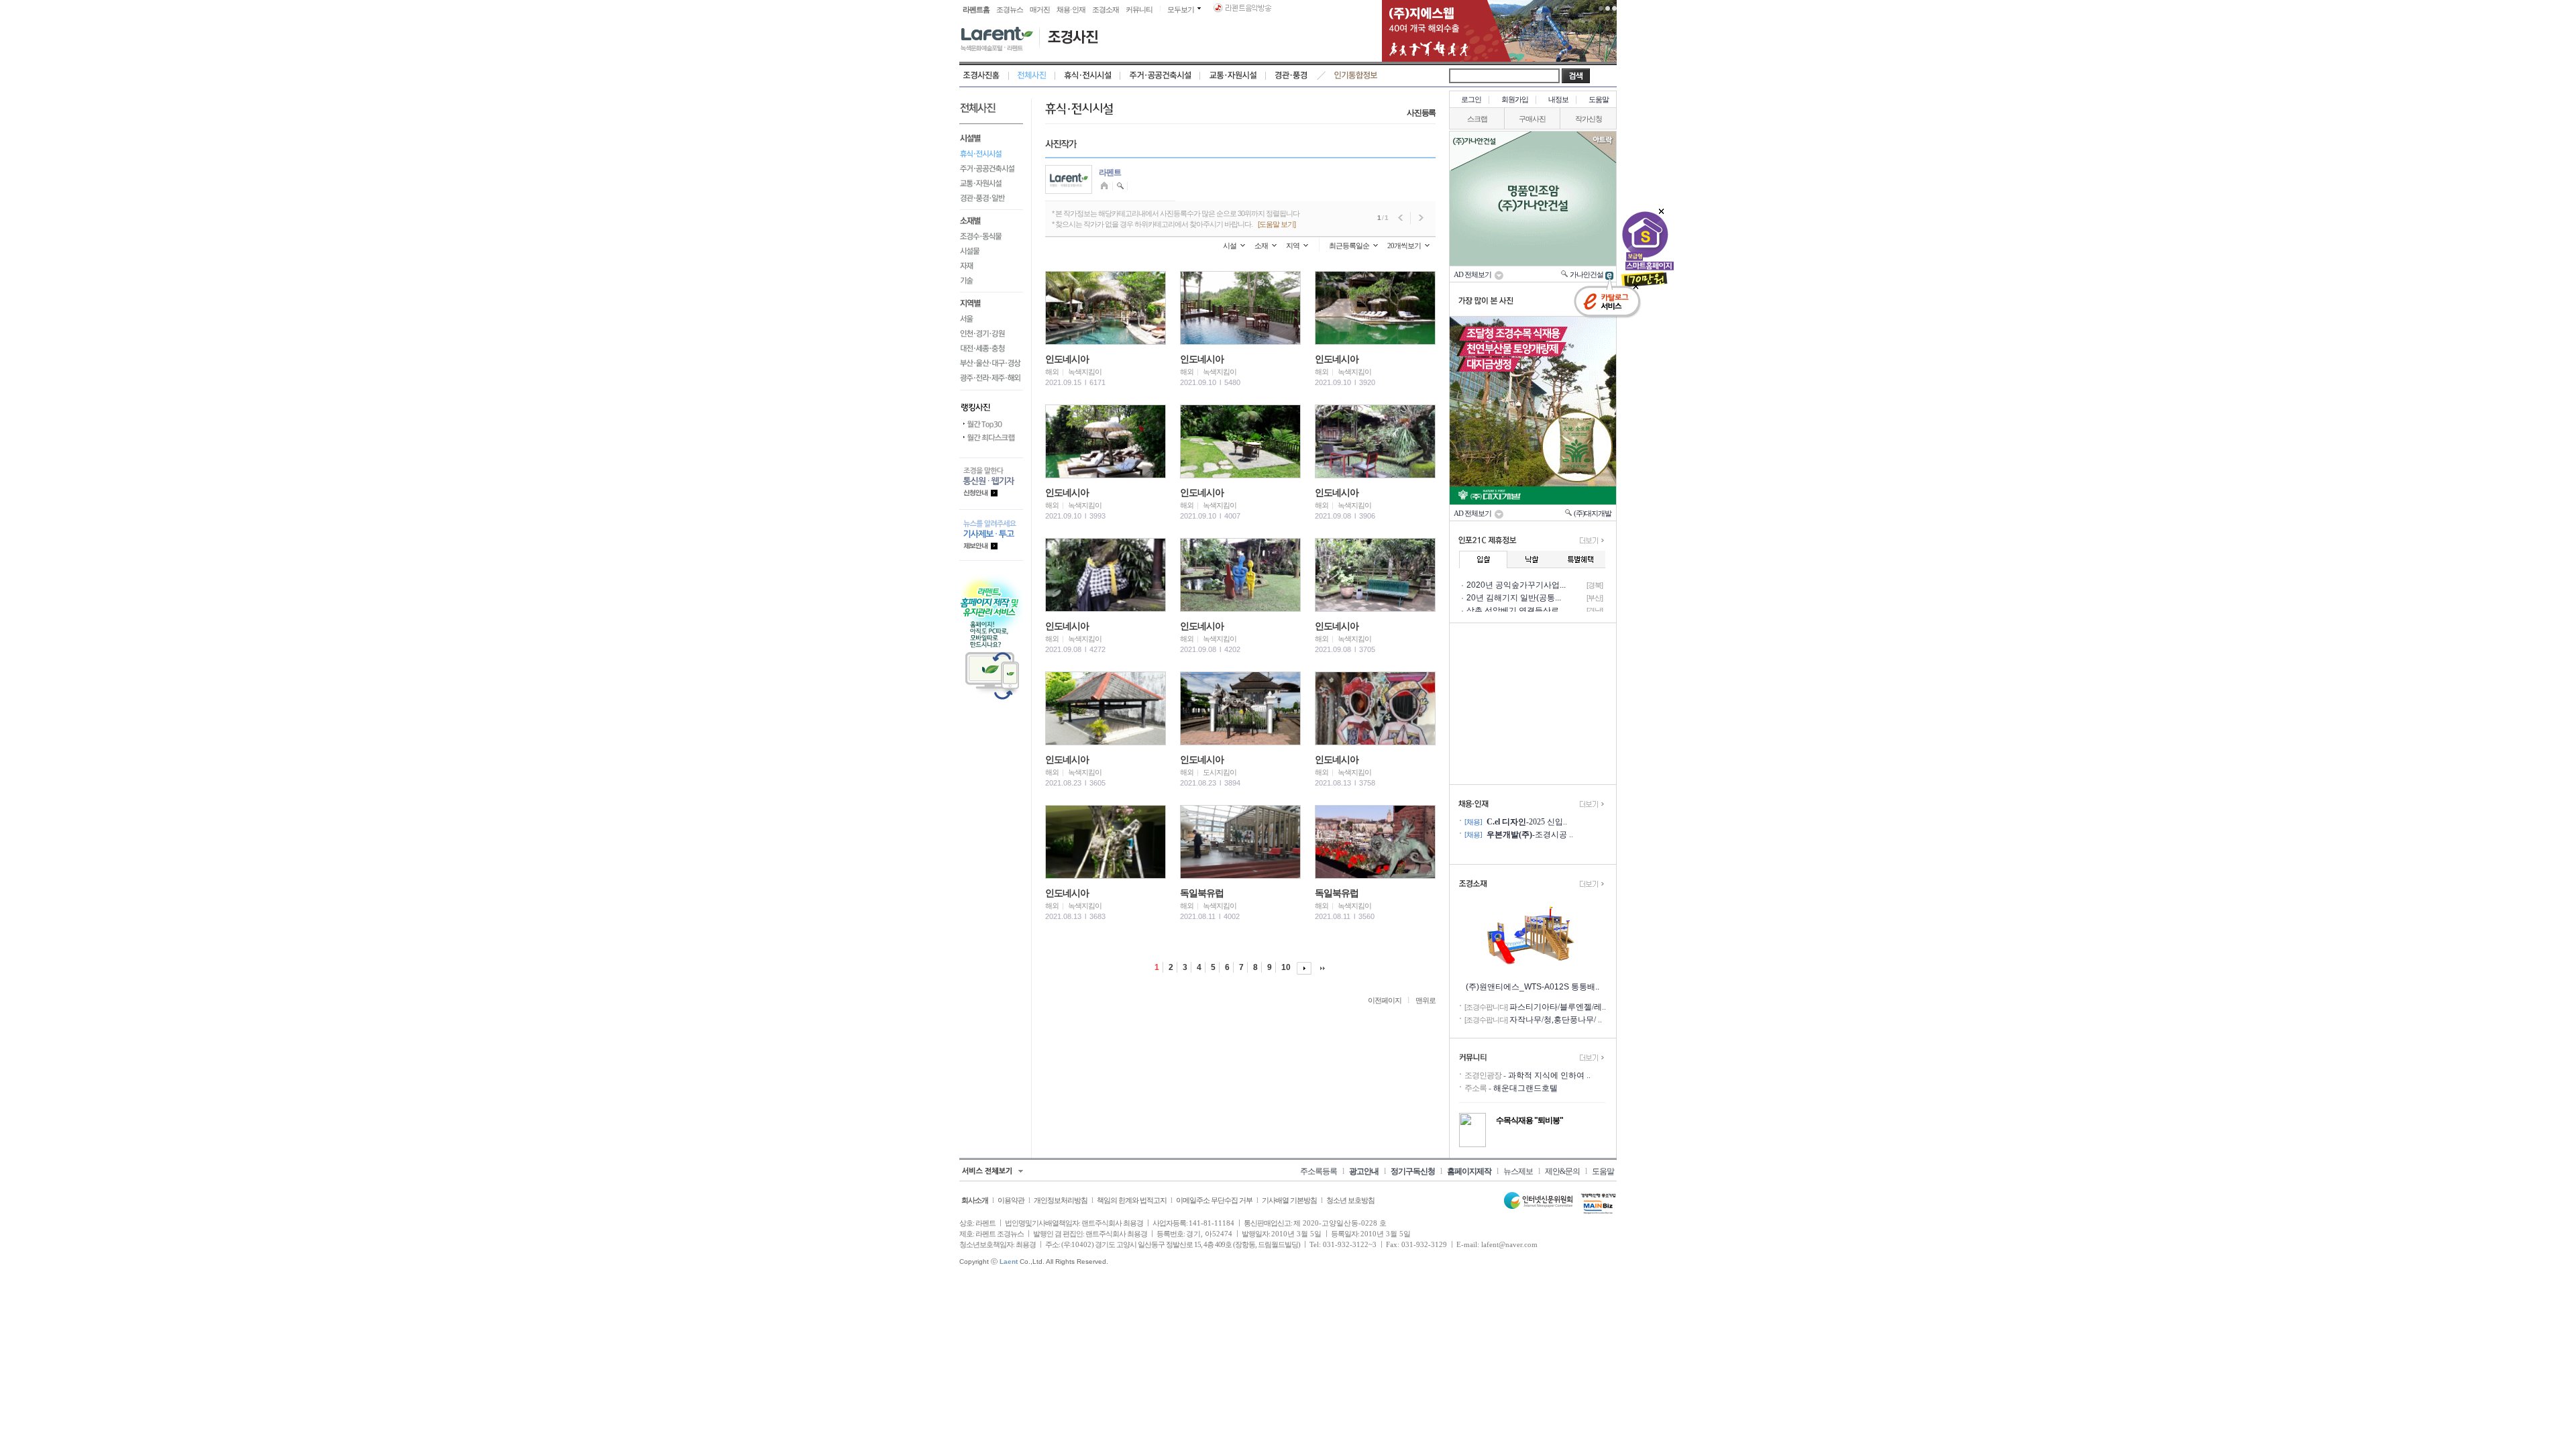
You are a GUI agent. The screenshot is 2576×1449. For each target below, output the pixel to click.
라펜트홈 (976, 9)
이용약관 (1011, 1200)
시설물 (991, 251)
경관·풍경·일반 (991, 200)
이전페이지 (1385, 1000)
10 (1286, 967)
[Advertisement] (1533, 704)
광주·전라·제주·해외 (991, 380)
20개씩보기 (1404, 246)
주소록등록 (1319, 1171)
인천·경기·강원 (991, 333)
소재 (1261, 246)
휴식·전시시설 (1088, 76)
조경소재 (1106, 9)
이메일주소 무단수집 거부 (1214, 1200)
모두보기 (1181, 9)
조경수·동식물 (991, 236)
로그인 (1471, 99)
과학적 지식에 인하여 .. (1549, 1075)
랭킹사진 (991, 404)
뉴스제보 (1518, 1171)
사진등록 (1421, 113)
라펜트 (1110, 172)
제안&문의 (1562, 1171)
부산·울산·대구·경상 (991, 363)
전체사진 (1032, 76)
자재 (991, 266)
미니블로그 (1106, 186)
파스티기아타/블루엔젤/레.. (1558, 1007)
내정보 (1558, 99)
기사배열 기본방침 (1289, 1200)
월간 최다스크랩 (991, 438)
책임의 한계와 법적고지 (1132, 1200)
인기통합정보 (1356, 76)
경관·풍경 (1291, 76)
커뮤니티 (1139, 9)
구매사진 (1532, 119)
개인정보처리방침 (1061, 1200)
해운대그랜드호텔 (1525, 1088)
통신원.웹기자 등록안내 (991, 483)
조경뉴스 (1010, 9)
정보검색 (1121, 186)
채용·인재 (1071, 9)
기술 (991, 283)
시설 (1230, 246)
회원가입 (1515, 99)
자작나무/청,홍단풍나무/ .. (1556, 1020)
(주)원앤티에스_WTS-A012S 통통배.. (1533, 987)
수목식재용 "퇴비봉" (1529, 1120)
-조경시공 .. (1530, 835)
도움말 (1599, 99)
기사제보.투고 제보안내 (991, 535)
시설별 (991, 137)
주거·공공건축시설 (1160, 76)
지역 (1293, 246)
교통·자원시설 (1233, 76)
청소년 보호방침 (1350, 1200)
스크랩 (1477, 119)
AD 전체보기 (1474, 274)
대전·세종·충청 (991, 348)
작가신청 (1589, 119)
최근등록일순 (1349, 246)
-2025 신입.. (1527, 822)
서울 (991, 319)
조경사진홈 (984, 76)
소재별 (991, 219)
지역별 (991, 302)
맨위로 (1426, 1000)
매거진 (1040, 9)
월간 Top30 (991, 425)
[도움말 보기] (1277, 224)
